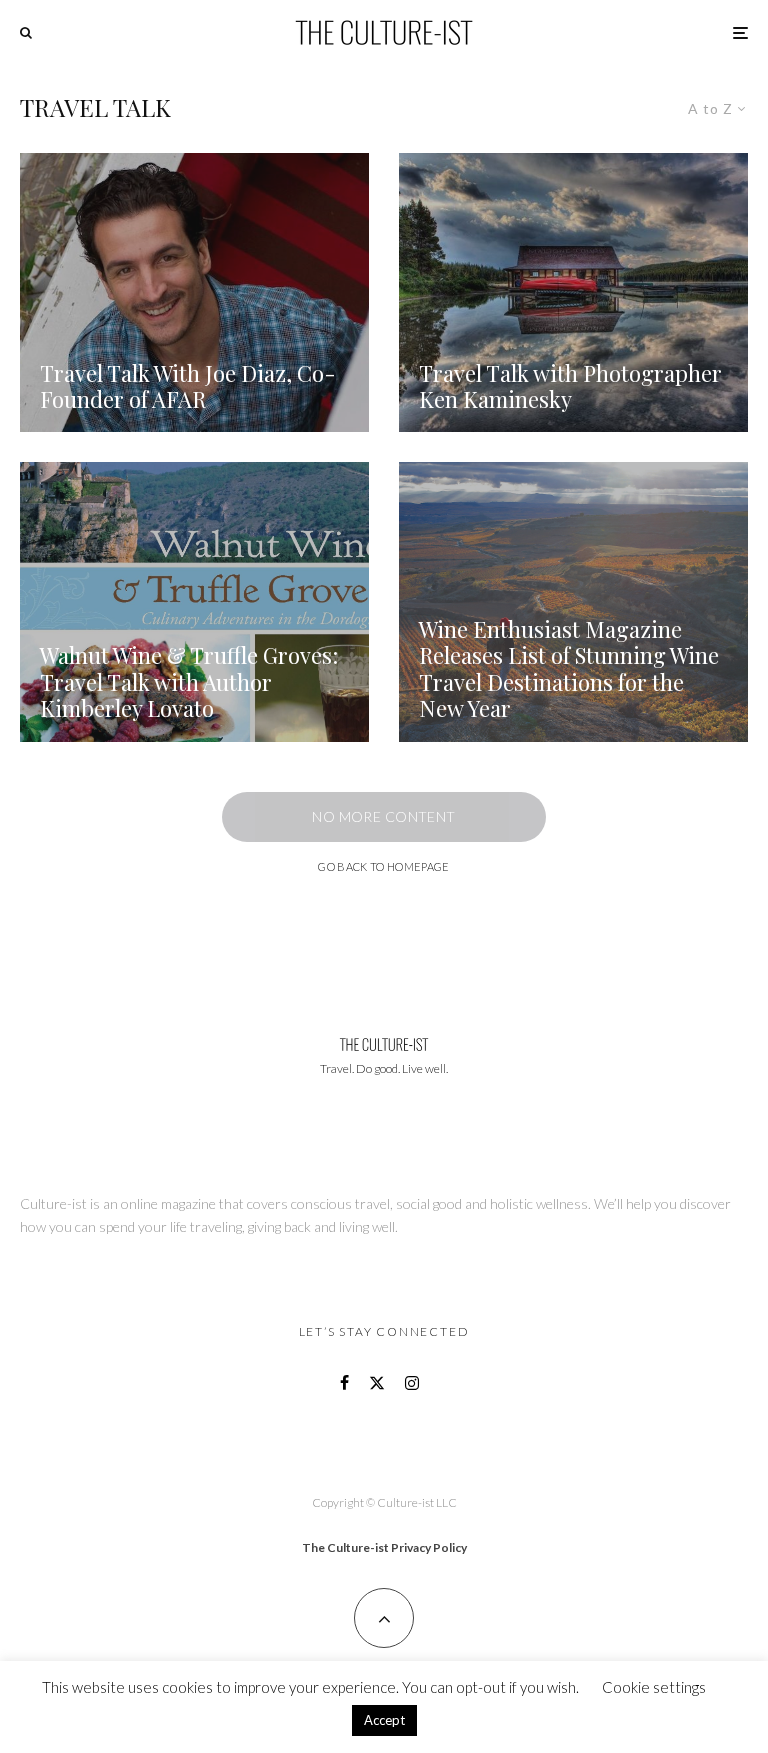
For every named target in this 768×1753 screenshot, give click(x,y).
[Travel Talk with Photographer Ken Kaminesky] (573, 292)
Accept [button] (384, 1720)
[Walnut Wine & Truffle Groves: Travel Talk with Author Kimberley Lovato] (194, 601)
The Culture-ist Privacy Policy (384, 1547)
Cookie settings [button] (654, 1687)
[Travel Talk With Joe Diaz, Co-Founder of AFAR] (194, 292)
